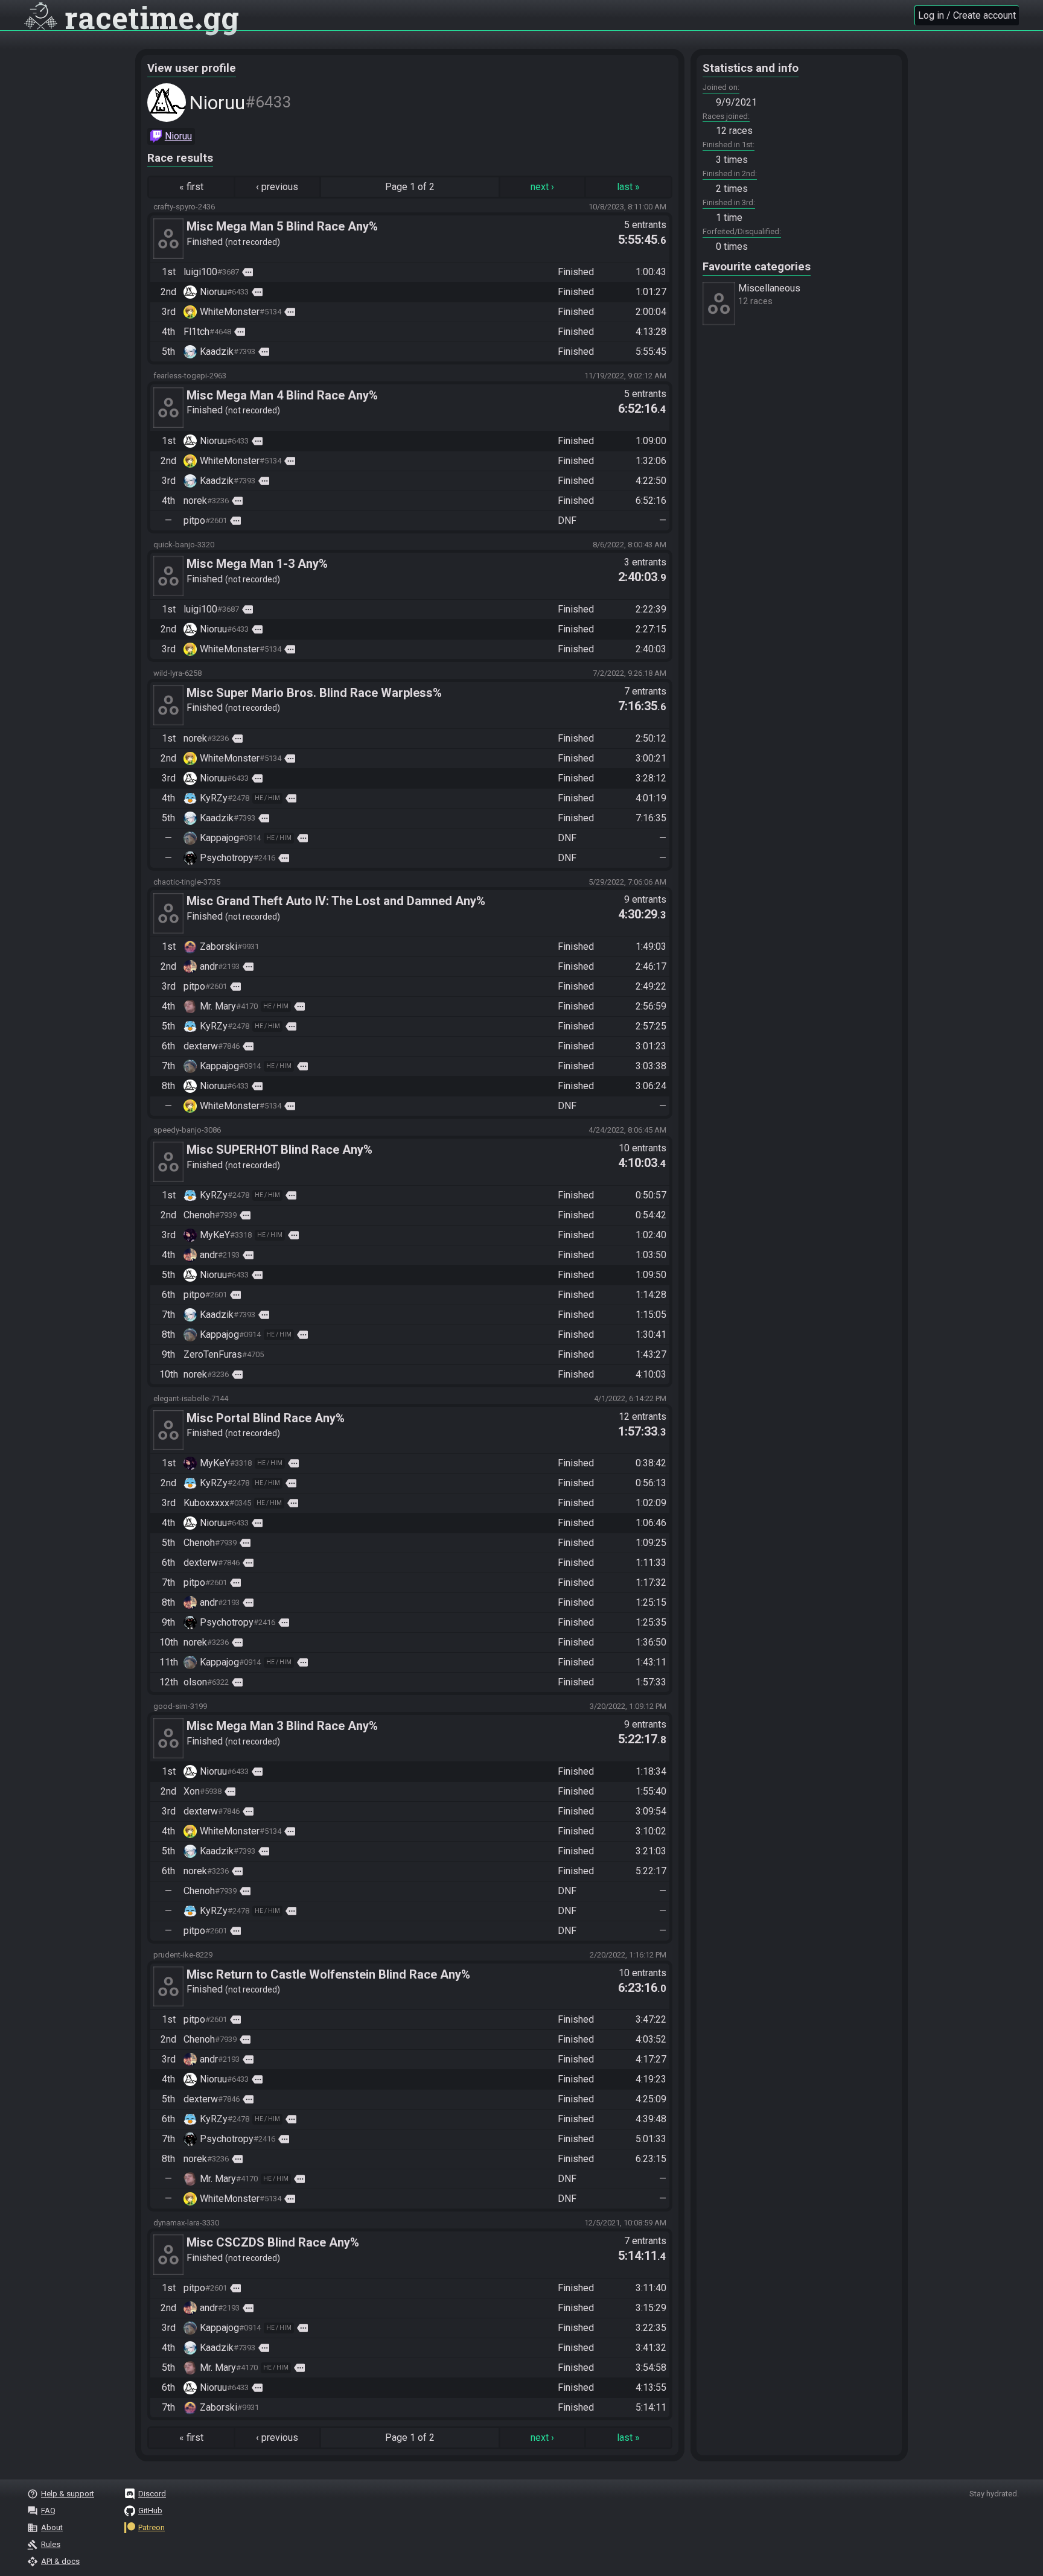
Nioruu (178, 136)
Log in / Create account (967, 15)
